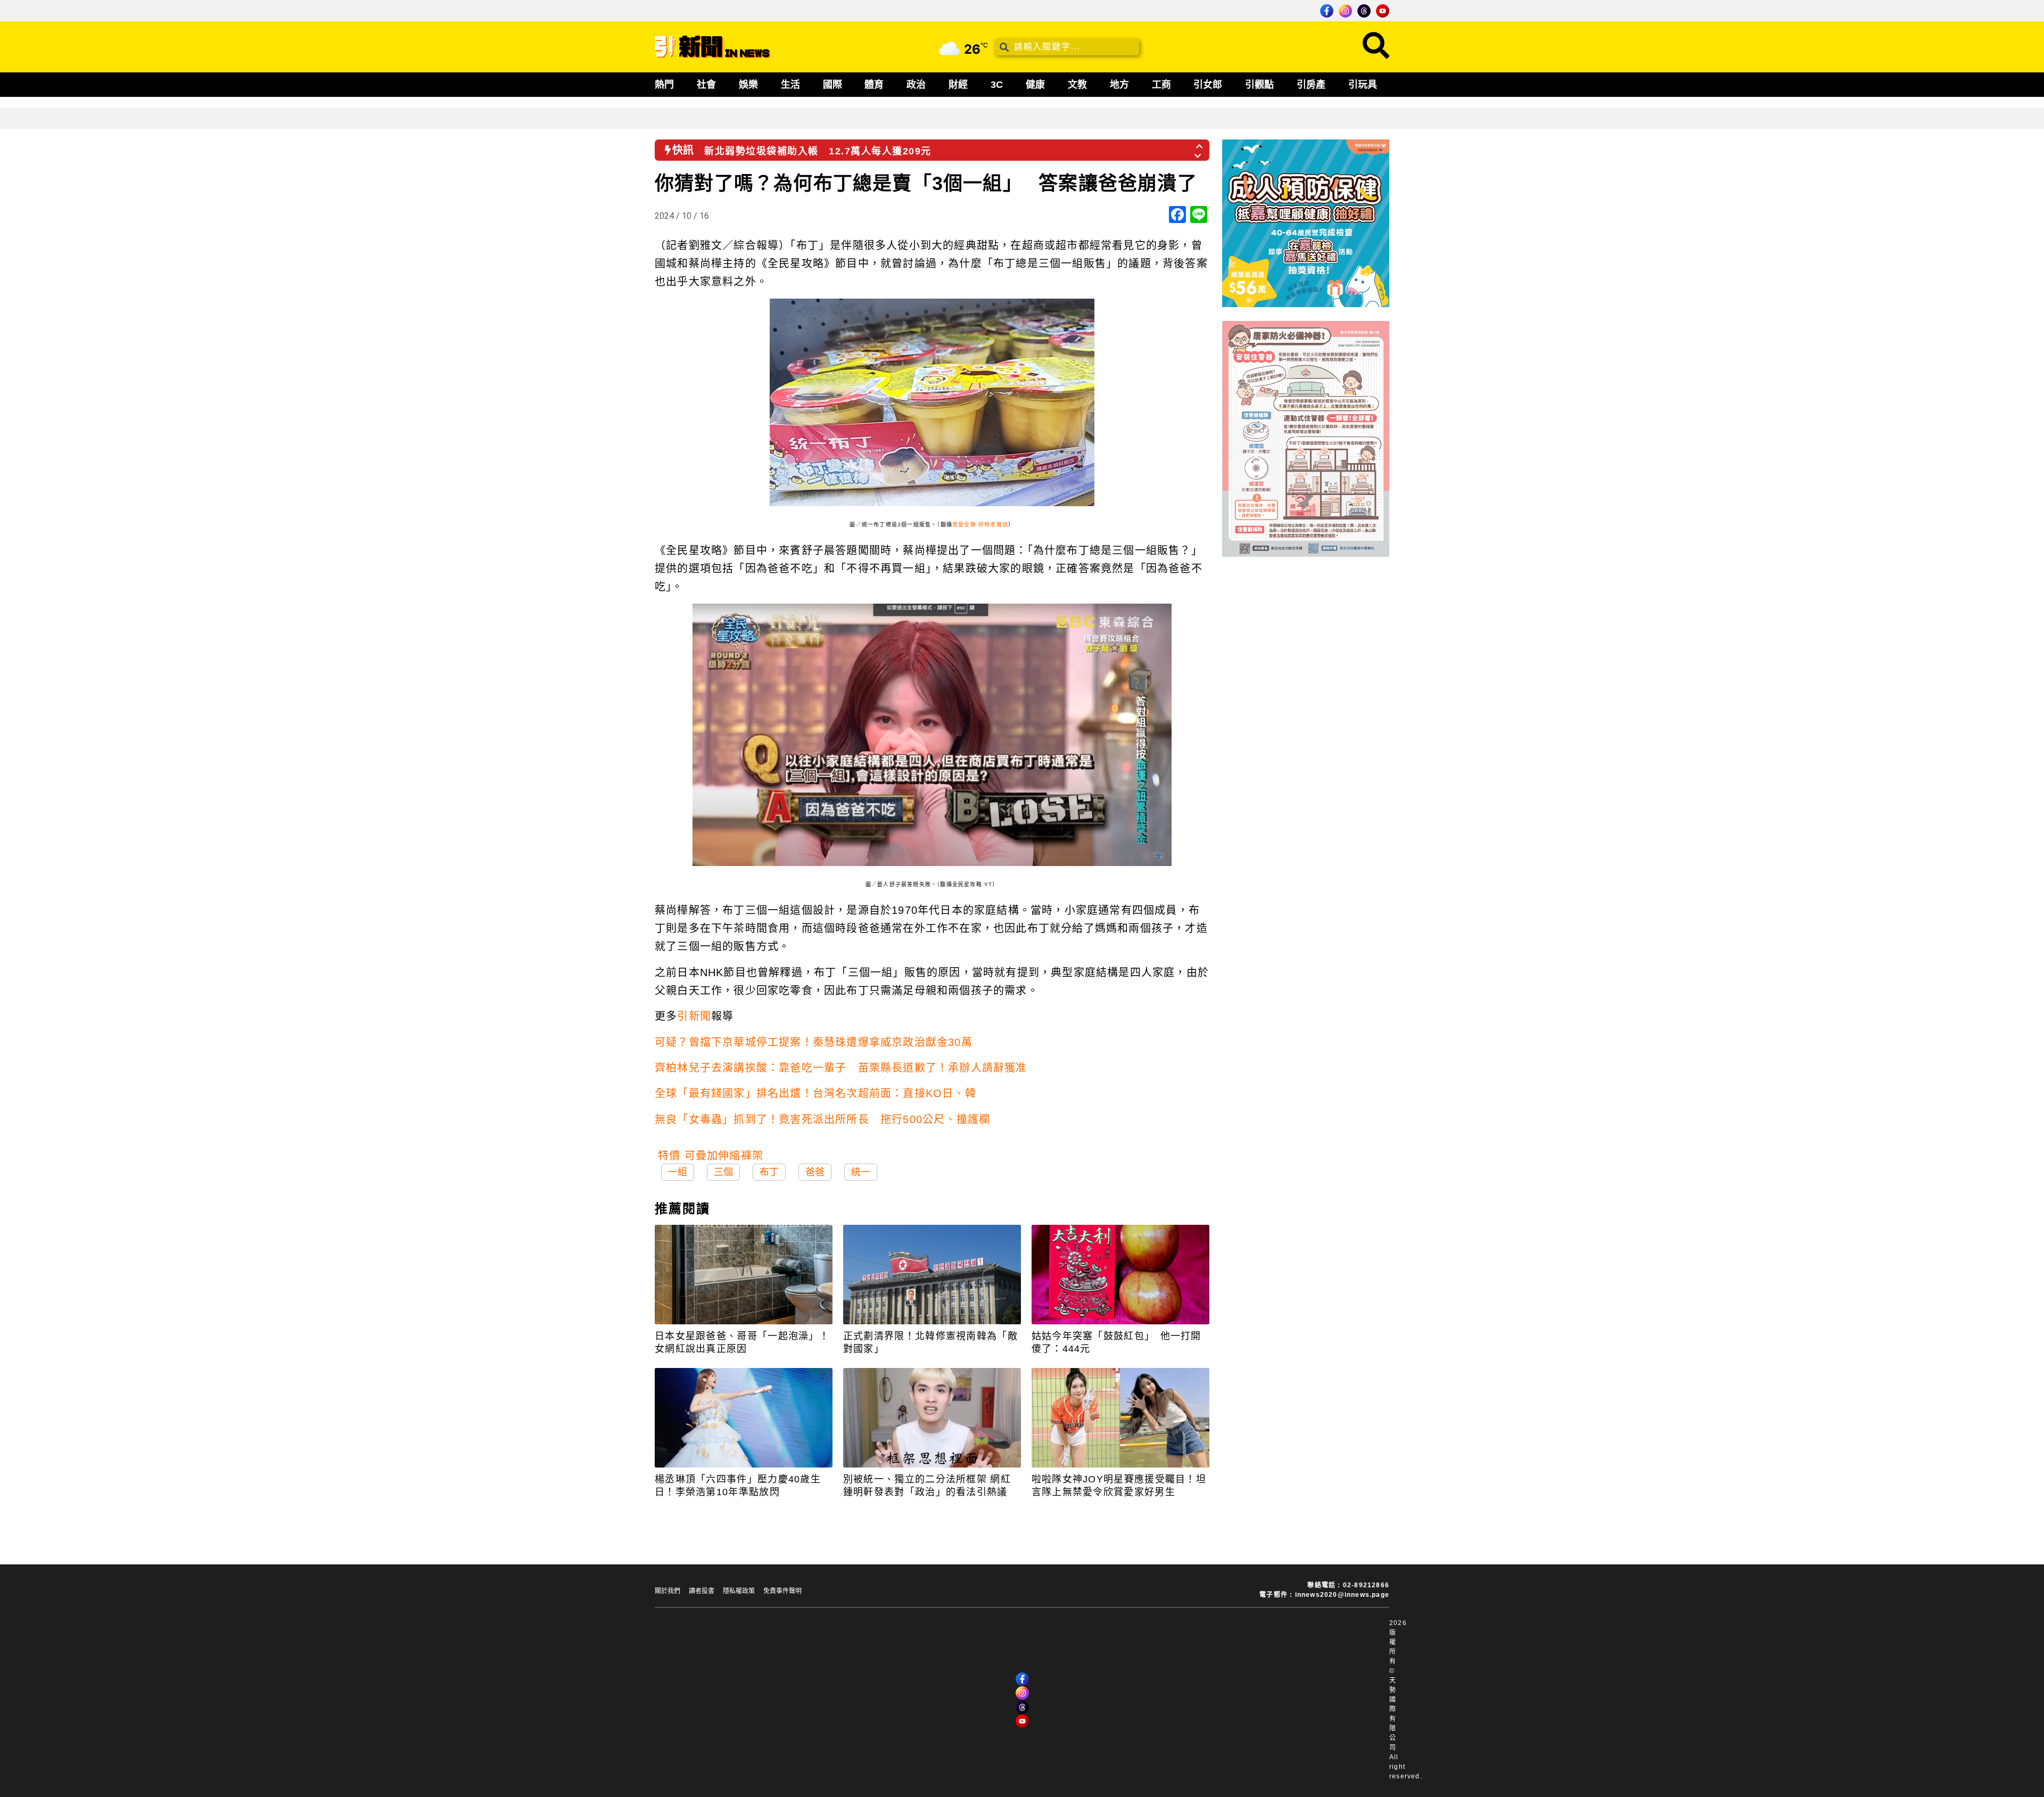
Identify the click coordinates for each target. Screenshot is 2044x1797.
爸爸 (815, 1172)
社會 (706, 85)
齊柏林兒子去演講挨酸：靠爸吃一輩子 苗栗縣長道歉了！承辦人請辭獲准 (841, 1068)
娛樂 (748, 85)
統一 (861, 1172)
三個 (723, 1172)
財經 (958, 85)
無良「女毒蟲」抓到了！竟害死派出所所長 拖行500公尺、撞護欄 (822, 1119)
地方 (1119, 85)
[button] (1200, 143)
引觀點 (1259, 85)
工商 (1161, 85)
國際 (833, 85)
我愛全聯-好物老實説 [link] (980, 525)
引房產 (1311, 85)
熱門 (664, 85)
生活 (790, 85)
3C (997, 85)
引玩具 (1363, 85)
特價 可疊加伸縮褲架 (711, 1156)
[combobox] (1067, 47)
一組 (678, 1172)
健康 (1035, 85)
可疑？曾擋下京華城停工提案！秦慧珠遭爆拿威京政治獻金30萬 (814, 1042)
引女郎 (1208, 85)
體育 (874, 85)
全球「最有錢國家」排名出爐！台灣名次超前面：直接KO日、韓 (815, 1093)
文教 (1077, 85)
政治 (916, 85)
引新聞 (694, 1016)
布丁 (769, 1172)
